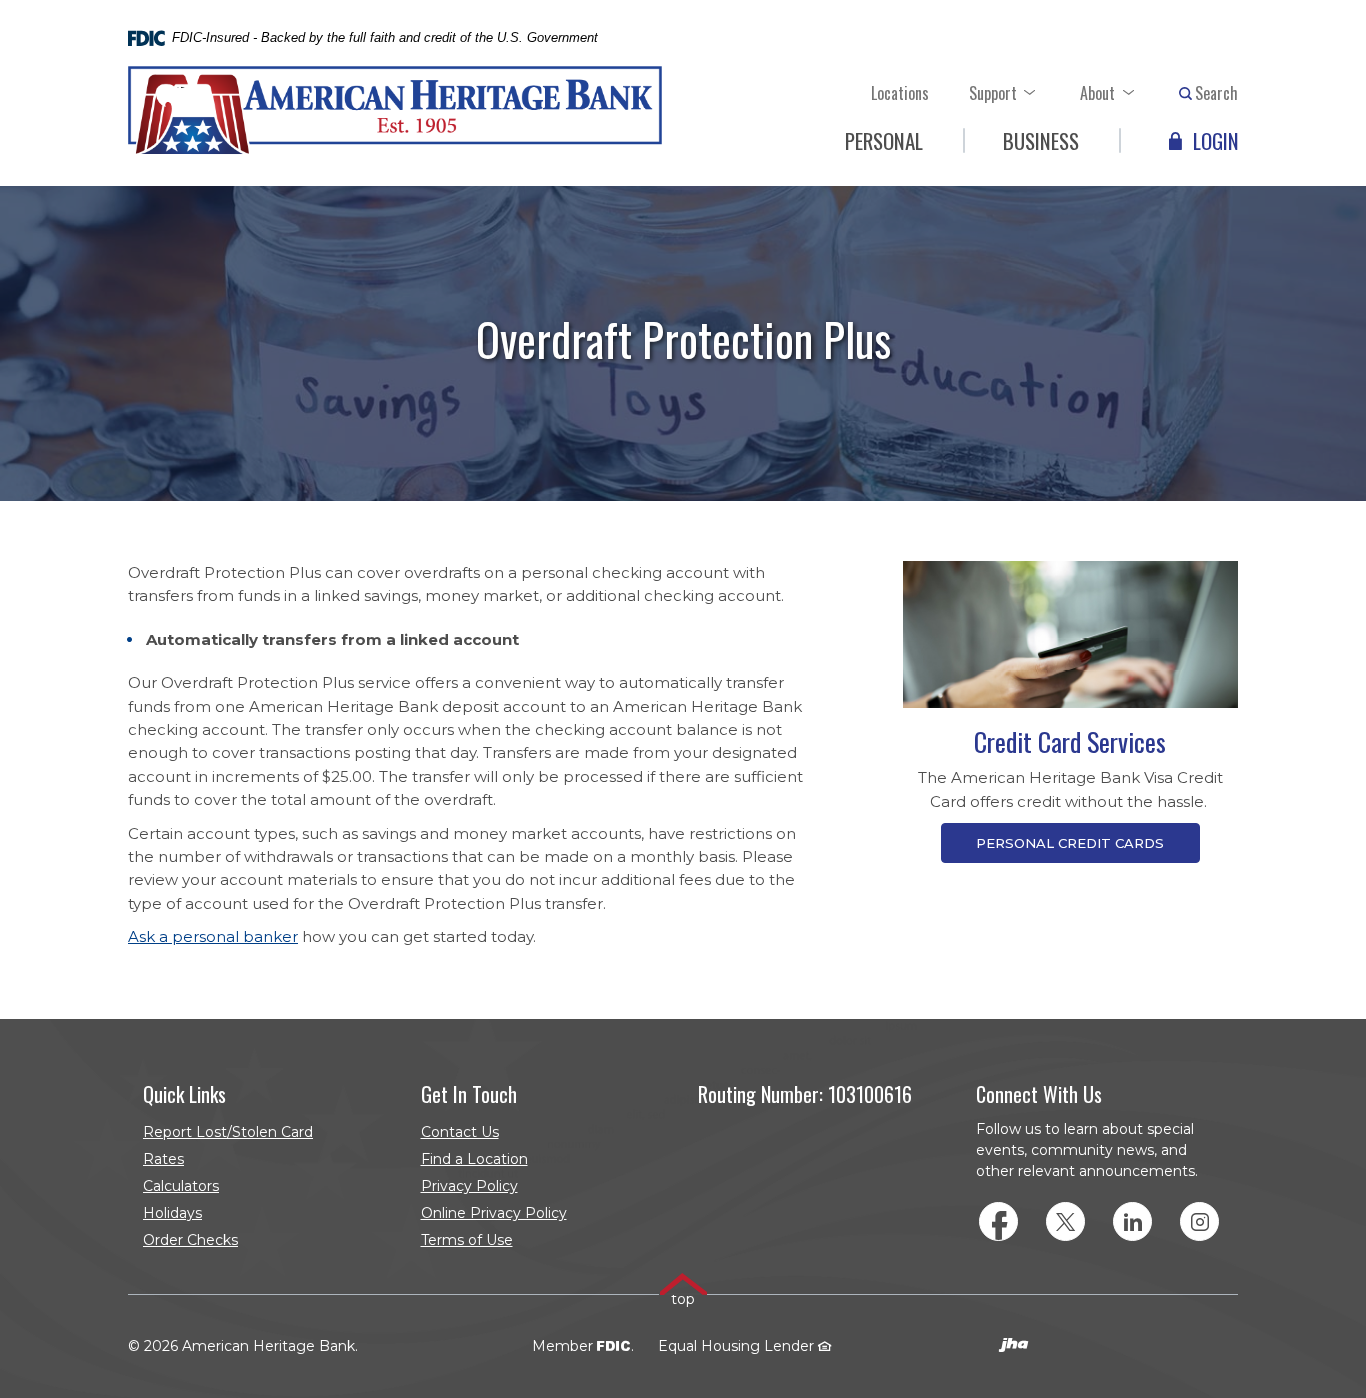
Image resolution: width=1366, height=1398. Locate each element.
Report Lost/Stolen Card (228, 1132)
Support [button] (993, 93)
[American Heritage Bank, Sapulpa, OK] (395, 111)
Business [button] (1041, 140)
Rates (163, 1159)
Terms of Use (467, 1240)
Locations (900, 93)
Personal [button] (884, 140)
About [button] (1097, 93)
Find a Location (474, 1159)
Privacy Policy (469, 1186)
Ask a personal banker (213, 936)
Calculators (181, 1186)
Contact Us (460, 1132)
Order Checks (232, 1242)
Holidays (172, 1213)
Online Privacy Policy (494, 1213)
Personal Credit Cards (1070, 843)
